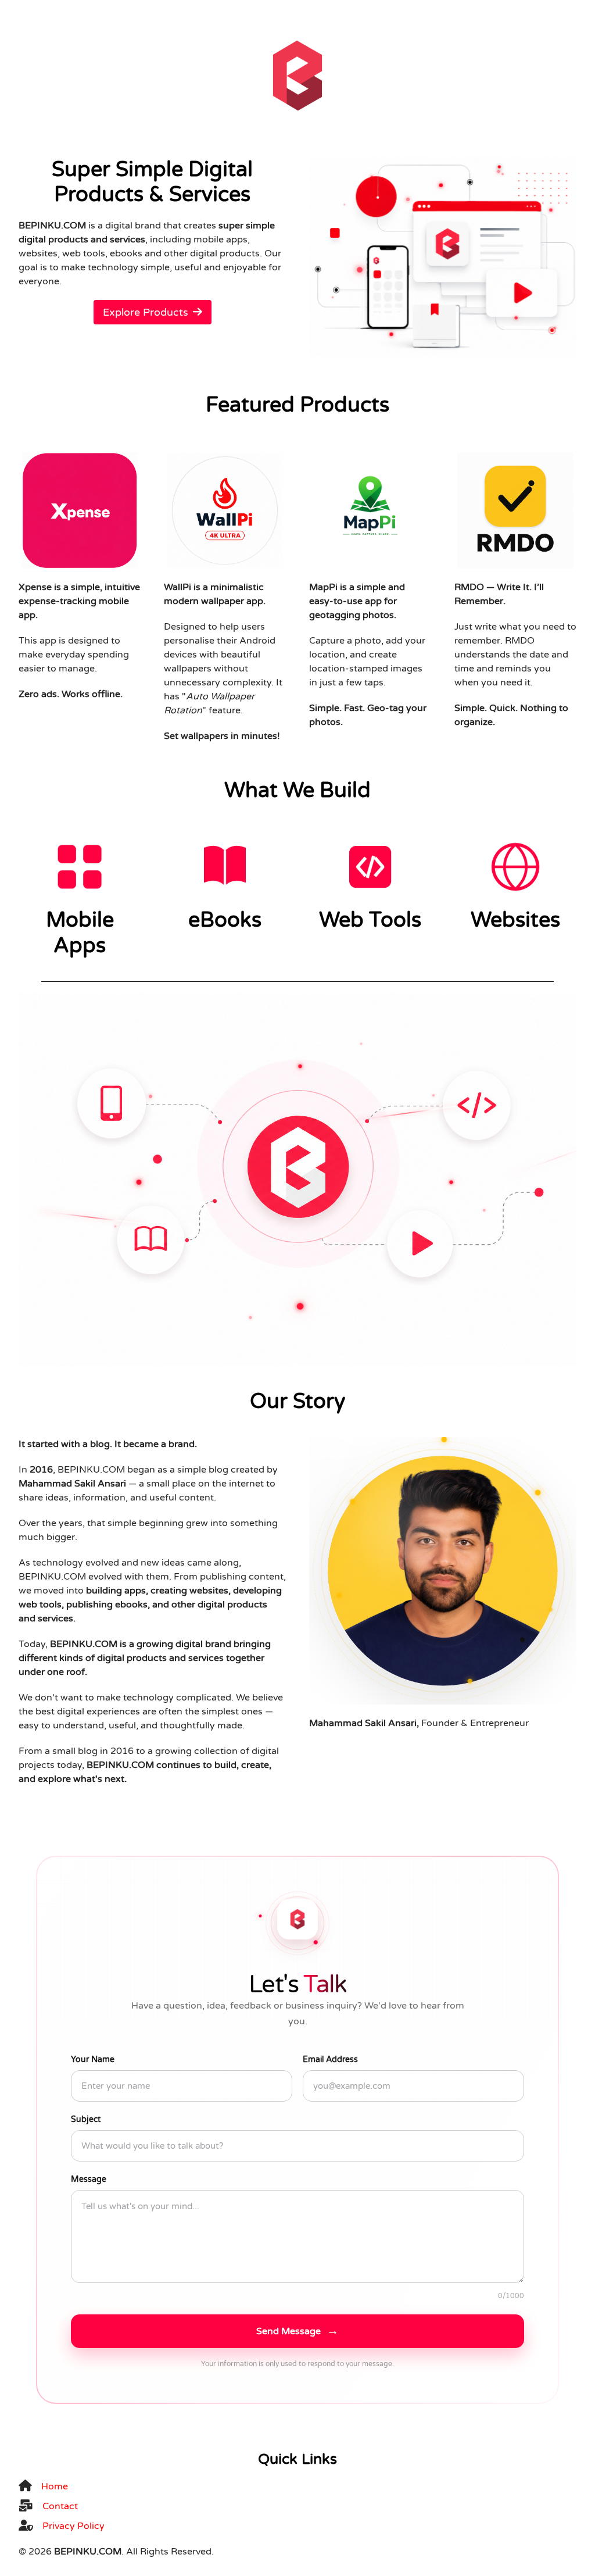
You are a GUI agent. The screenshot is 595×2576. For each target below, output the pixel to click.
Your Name (93, 2059)
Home (55, 2486)
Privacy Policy (74, 2526)
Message (89, 2179)
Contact (60, 2506)
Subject (86, 2119)
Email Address (330, 2059)
